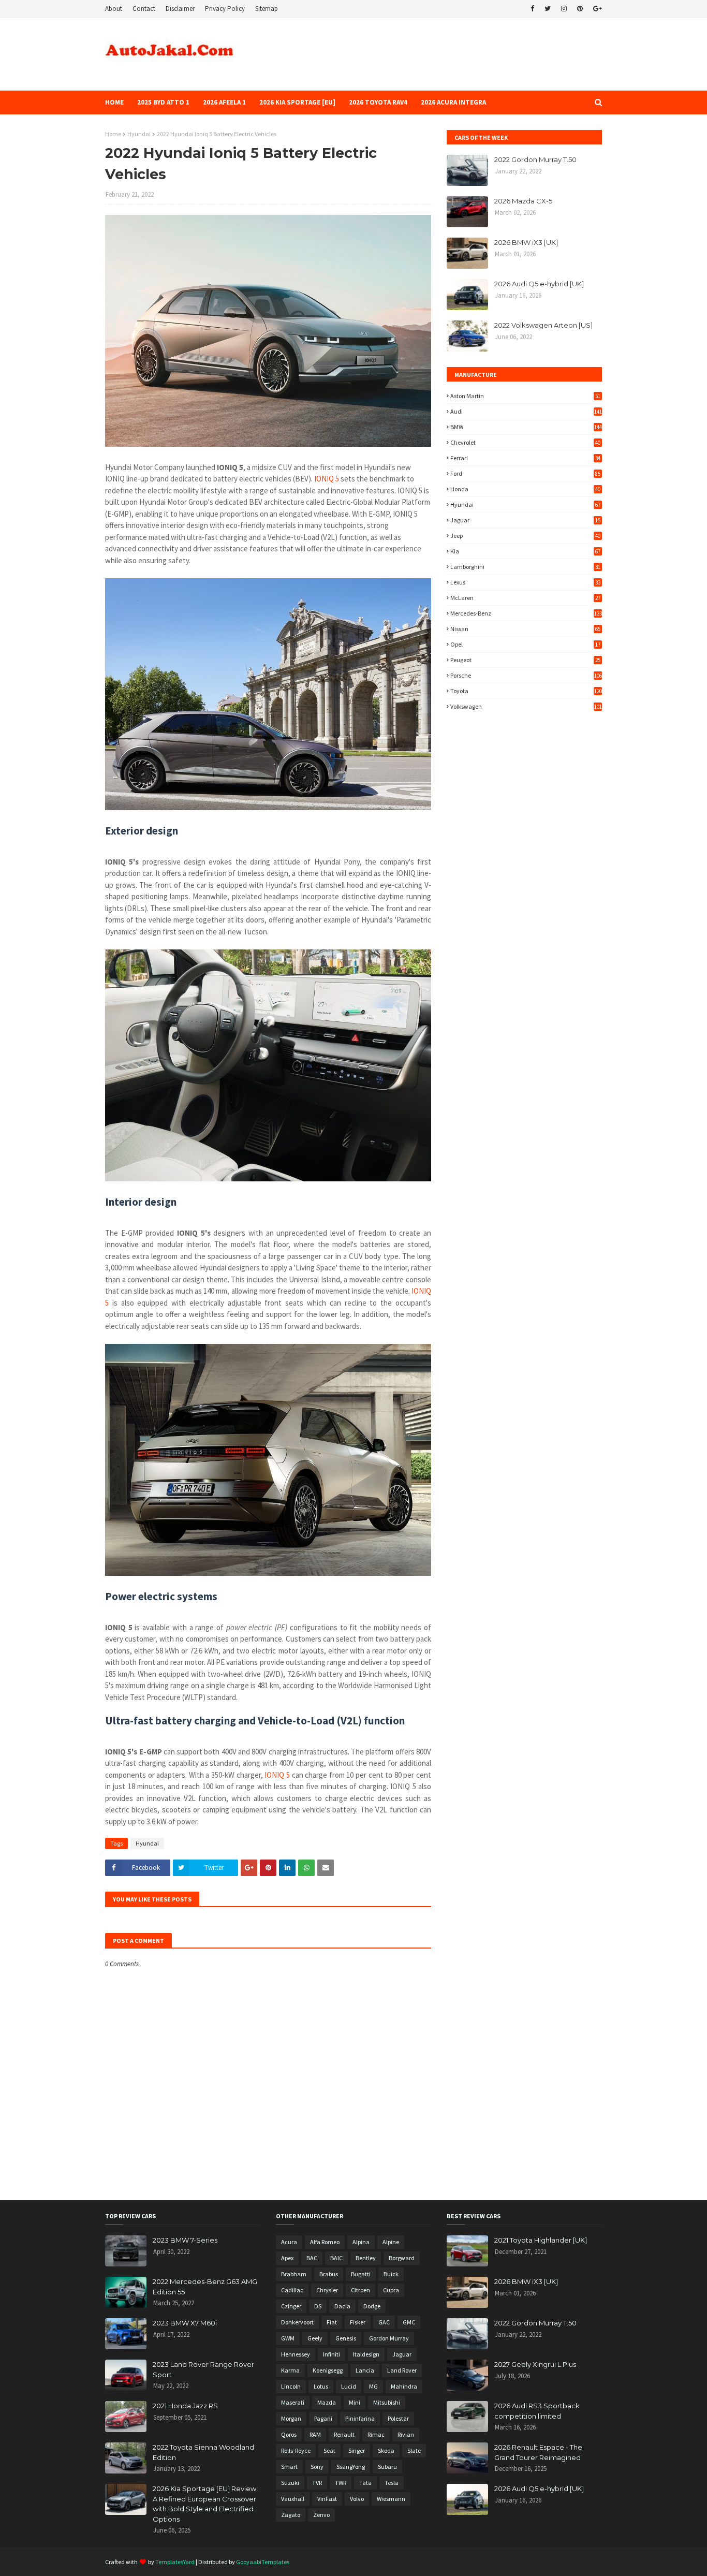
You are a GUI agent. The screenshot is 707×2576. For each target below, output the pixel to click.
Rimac (376, 2434)
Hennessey (296, 2354)
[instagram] (564, 9)
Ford (525, 473)
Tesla (392, 2483)
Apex (287, 2258)
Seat (329, 2450)
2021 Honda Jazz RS (185, 2406)
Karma (290, 2370)
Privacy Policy (225, 9)
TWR (341, 2483)
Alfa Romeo (325, 2242)
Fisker (358, 2322)
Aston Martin (525, 396)
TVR (317, 2483)
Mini (355, 2402)
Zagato (291, 2515)
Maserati (293, 2402)
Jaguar (525, 520)
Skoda (386, 2450)
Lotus (321, 2386)
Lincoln (291, 2386)
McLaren (525, 598)
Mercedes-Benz (526, 613)
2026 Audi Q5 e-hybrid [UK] (539, 284)
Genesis (346, 2338)
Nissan (525, 629)
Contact (144, 9)
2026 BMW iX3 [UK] (526, 242)
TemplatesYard (175, 2562)
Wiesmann (391, 2499)
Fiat (332, 2322)
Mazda (327, 2402)
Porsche (526, 675)
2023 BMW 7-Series (185, 2240)
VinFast (327, 2499)
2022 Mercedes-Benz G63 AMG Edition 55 (205, 2287)
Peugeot (525, 660)
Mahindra (404, 2386)
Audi (526, 411)
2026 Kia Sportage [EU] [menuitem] (297, 102)
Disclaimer (180, 9)
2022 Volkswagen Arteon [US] (543, 325)
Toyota (526, 691)
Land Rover (402, 2370)
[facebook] (532, 9)
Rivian (406, 2434)
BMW (526, 427)
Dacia (342, 2306)
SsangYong (351, 2467)
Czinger (291, 2306)
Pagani (323, 2418)
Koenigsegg (328, 2370)
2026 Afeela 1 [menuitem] (224, 102)
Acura (289, 2242)
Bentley (366, 2258)
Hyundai (139, 134)
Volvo (357, 2499)
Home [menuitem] (114, 102)
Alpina (361, 2242)
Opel (525, 644)
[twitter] (548, 9)
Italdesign (366, 2354)
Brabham (294, 2274)
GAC (384, 2322)
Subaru (387, 2467)
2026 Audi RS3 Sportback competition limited (537, 2411)
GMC (409, 2322)
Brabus (329, 2274)
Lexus (525, 582)
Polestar (398, 2418)
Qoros (289, 2434)
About (114, 9)
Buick (391, 2274)
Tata (365, 2483)
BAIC (336, 2258)
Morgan (291, 2418)
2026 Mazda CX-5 (523, 201)
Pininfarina (360, 2418)
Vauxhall (293, 2499)
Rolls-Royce (296, 2450)
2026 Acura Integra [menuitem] (453, 102)
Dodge (372, 2306)
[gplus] (596, 9)
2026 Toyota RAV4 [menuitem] (378, 102)
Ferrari (525, 458)
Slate (414, 2450)
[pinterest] (580, 9)
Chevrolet (525, 442)
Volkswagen (526, 706)
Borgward (402, 2258)
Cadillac (292, 2290)
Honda (525, 489)
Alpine (391, 2242)
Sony (317, 2467)
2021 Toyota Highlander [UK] (541, 2240)
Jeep (525, 536)
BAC (312, 2258)
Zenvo (321, 2515)
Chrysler (327, 2290)
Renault (344, 2434)
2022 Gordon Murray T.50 (535, 159)
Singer (357, 2450)
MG (373, 2386)
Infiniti (332, 2354)
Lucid (349, 2386)
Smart (289, 2467)
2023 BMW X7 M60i (185, 2323)
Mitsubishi (387, 2402)
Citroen (360, 2290)
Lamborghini (525, 567)
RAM (315, 2434)
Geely (315, 2338)
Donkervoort (297, 2322)
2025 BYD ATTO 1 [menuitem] (163, 102)
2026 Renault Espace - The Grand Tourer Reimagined (538, 2452)
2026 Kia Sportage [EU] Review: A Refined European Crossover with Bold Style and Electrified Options (205, 2504)
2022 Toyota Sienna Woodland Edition (203, 2452)
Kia (525, 551)
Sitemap (267, 9)
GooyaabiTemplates (263, 2562)
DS (318, 2306)
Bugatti (361, 2274)
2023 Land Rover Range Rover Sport (203, 2369)
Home (113, 134)
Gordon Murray (389, 2338)
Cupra (391, 2290)
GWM (288, 2338)
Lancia (365, 2370)
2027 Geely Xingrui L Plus (535, 2364)
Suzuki (290, 2483)
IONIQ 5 (327, 479)
